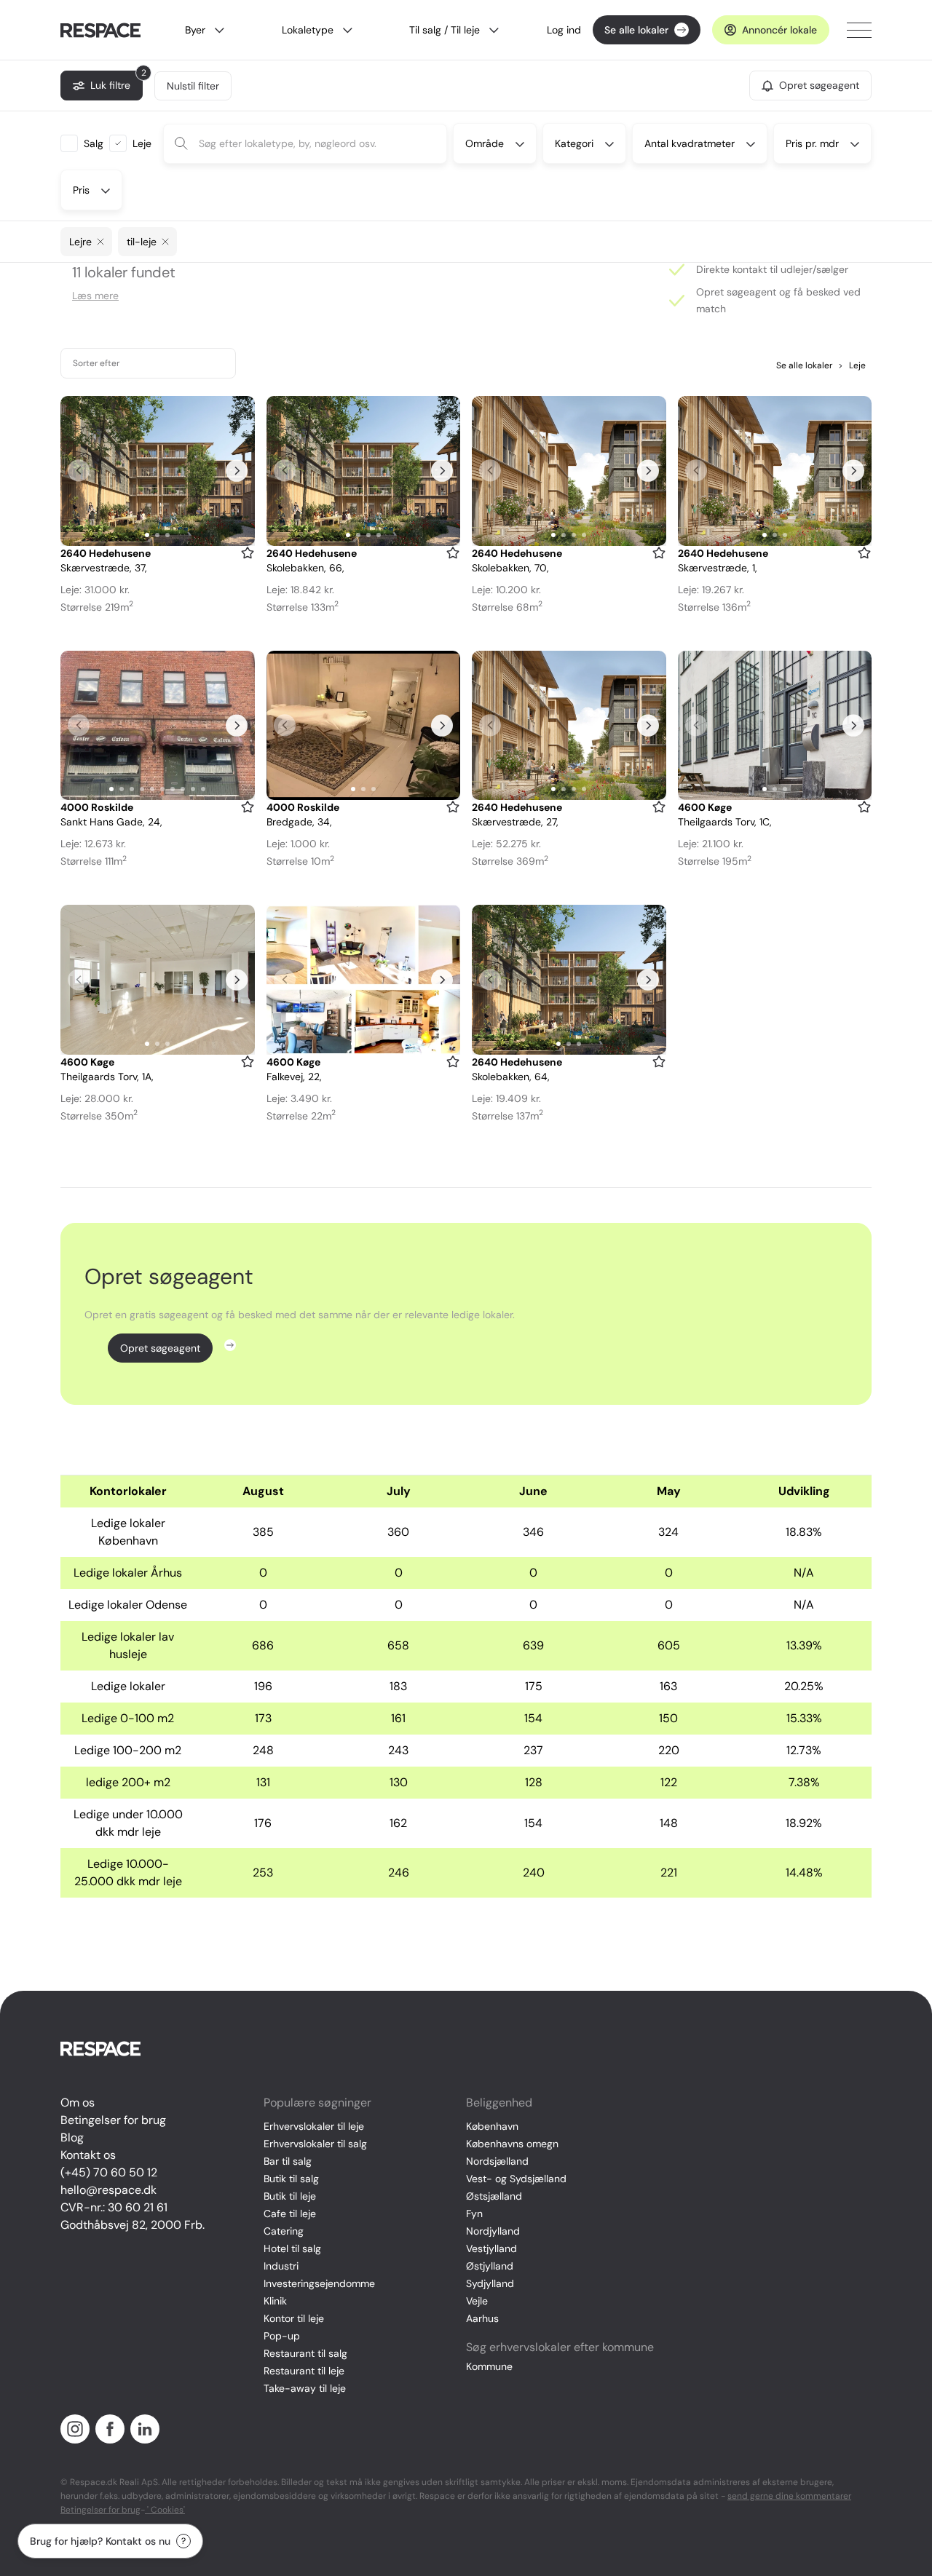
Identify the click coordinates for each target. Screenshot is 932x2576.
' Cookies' (165, 2510)
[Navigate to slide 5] (152, 789)
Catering (284, 2231)
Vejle (477, 2301)
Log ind (564, 30)
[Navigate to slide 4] (379, 535)
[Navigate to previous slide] (79, 471)
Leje (852, 365)
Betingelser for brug (113, 2120)
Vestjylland (491, 2248)
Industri (281, 2266)
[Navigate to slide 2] (157, 535)
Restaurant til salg (305, 2353)
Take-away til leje (305, 2388)
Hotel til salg (292, 2248)
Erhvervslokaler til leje (314, 2126)
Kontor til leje (294, 2318)
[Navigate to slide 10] (203, 789)
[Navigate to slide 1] (147, 535)
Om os (78, 2103)
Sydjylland (490, 2283)
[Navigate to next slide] (237, 471)
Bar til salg (288, 2161)
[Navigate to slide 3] (167, 535)
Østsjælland (494, 2196)
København (492, 2126)
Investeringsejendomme (319, 2283)
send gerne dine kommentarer (789, 2496)
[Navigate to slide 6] (162, 789)
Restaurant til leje (304, 2371)
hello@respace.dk (108, 2190)
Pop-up (282, 2336)
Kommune (489, 2366)
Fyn (474, 2214)
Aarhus (482, 2318)
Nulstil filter (193, 86)
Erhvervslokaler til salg (315, 2144)
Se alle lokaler (636, 30)
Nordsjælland (497, 2161)
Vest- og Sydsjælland (516, 2179)
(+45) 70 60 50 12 (109, 2172)
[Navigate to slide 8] (183, 789)
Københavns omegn (512, 2144)
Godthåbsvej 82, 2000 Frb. (133, 2225)
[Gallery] (158, 471)
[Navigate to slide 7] (173, 789)
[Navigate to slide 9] (193, 789)
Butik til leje (290, 2196)
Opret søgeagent (160, 1348)
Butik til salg (291, 2179)
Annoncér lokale (779, 30)
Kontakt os (88, 2155)
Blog (72, 2137)
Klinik (275, 2301)
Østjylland (490, 2266)
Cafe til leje (290, 2214)
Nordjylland (493, 2231)
